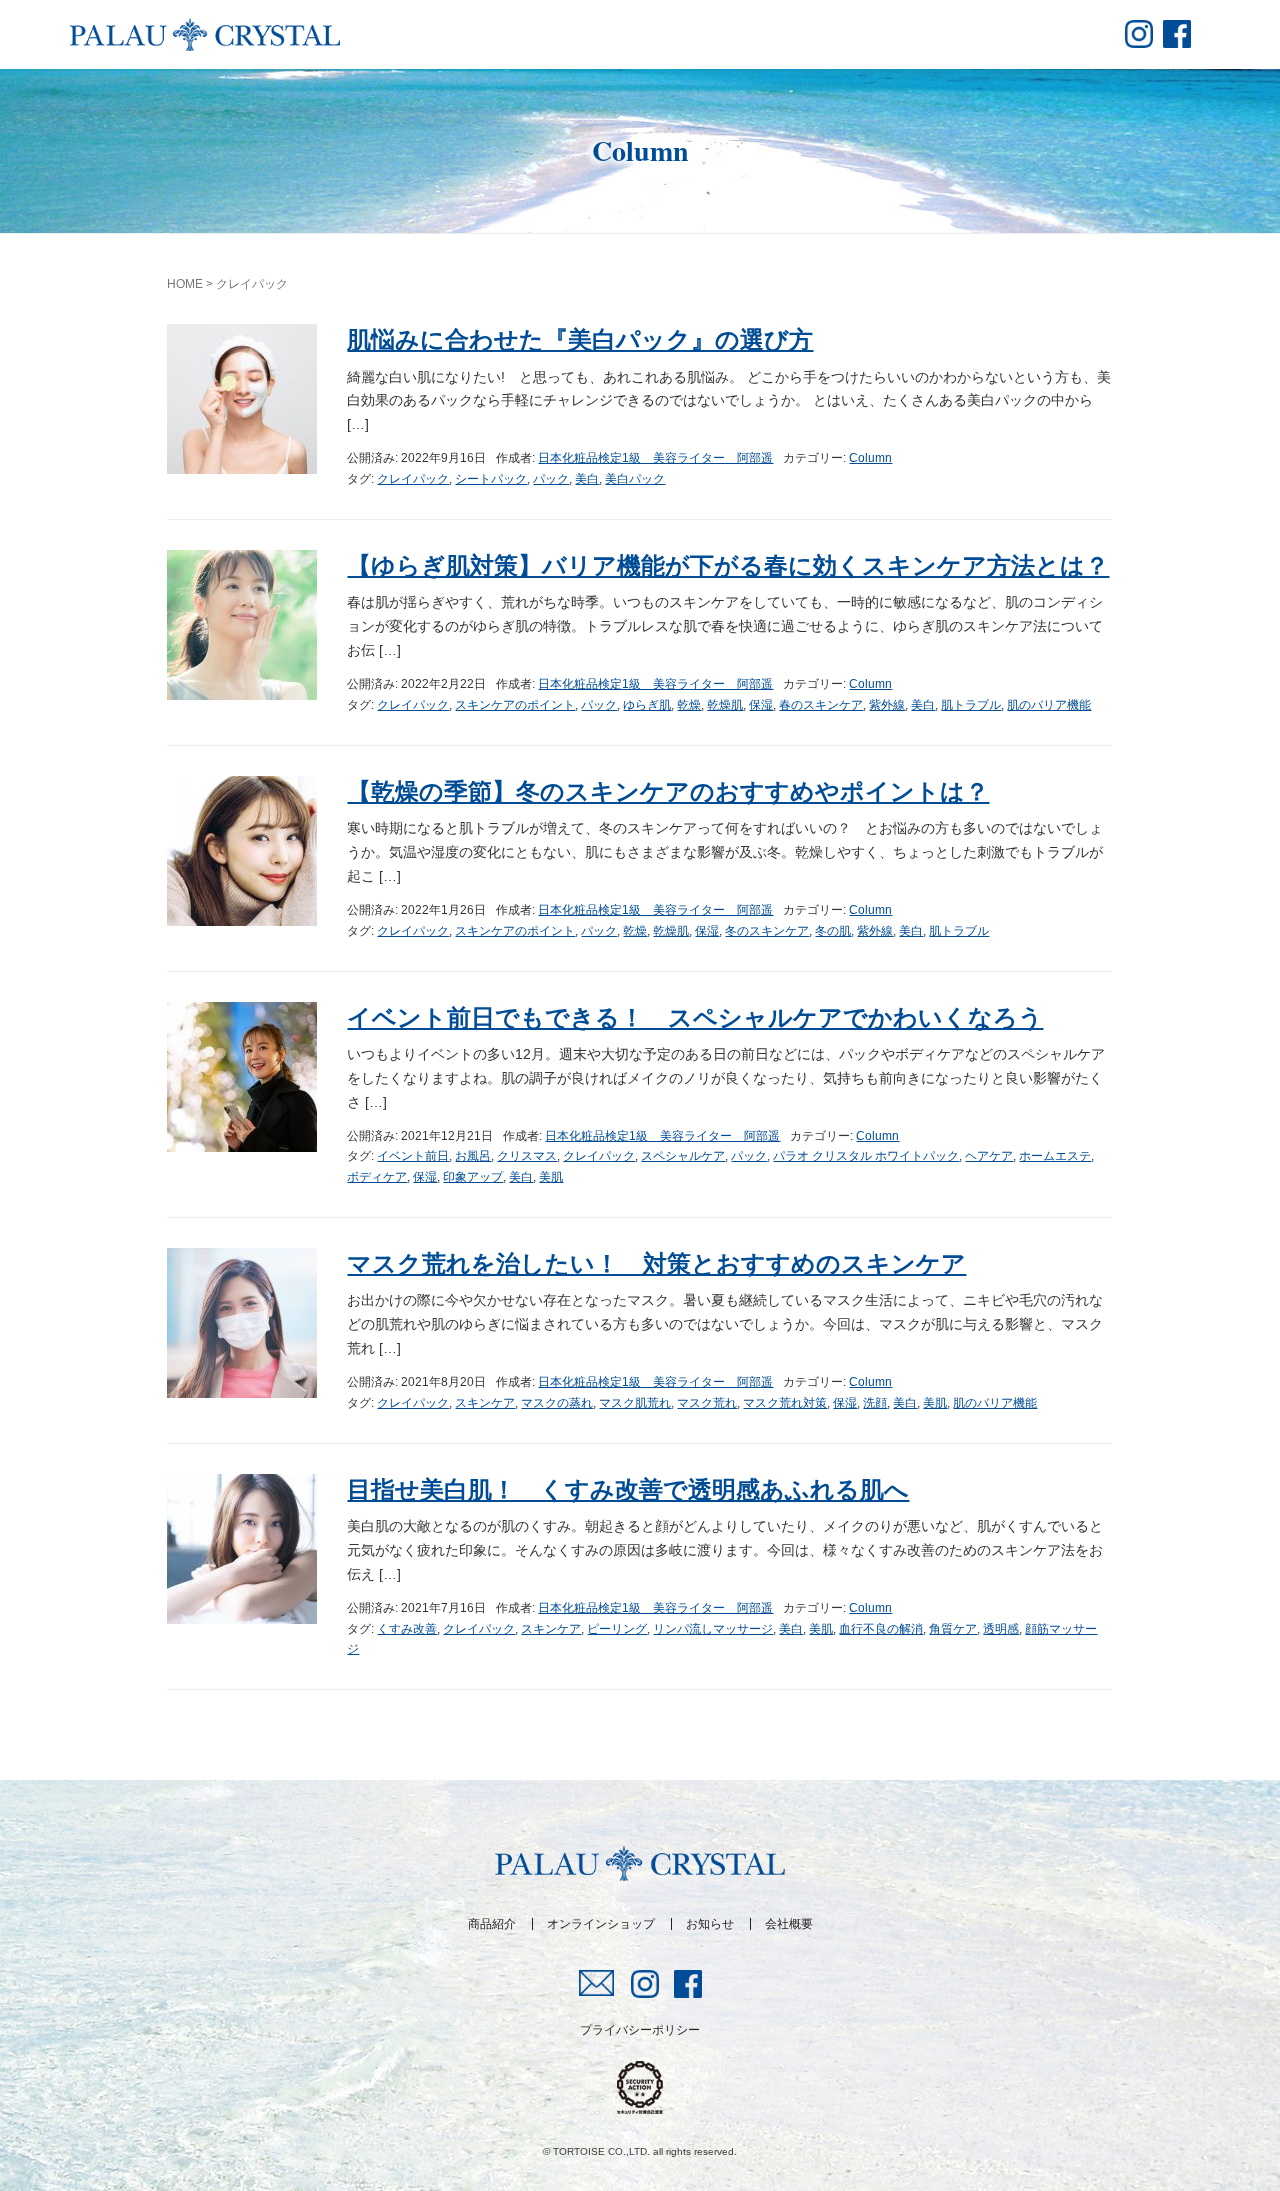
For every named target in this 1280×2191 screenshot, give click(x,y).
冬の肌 (833, 931)
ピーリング (617, 1629)
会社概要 (789, 1924)
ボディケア (377, 1177)
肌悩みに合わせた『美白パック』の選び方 (580, 339)
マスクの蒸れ (557, 1403)
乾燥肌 (725, 705)
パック (551, 479)
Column (870, 458)
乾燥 (689, 705)
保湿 (761, 705)
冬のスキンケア (767, 931)
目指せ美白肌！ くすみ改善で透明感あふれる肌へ (628, 1489)
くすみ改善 (407, 1629)
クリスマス (527, 1156)
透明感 (1001, 1629)
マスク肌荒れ (635, 1403)
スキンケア (485, 1403)
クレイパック (413, 479)
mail (597, 1983)
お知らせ (710, 1924)
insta (1139, 34)
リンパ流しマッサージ (713, 1629)
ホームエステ (1055, 1156)
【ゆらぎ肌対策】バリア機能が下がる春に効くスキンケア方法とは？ (728, 565)
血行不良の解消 (881, 1629)
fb (1177, 34)
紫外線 (887, 705)
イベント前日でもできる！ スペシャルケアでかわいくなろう (695, 1017)
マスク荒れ (707, 1403)
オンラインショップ (601, 1924)
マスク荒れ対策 (785, 1403)
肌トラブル (971, 705)
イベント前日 (413, 1156)
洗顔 (875, 1403)
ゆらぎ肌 (647, 705)
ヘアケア (989, 1156)
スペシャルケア (683, 1156)
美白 (587, 479)
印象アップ (473, 1177)
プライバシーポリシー (640, 2030)
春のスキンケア (821, 705)
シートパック (491, 479)
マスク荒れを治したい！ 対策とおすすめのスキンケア (656, 1263)
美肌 (551, 1177)
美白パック (635, 479)
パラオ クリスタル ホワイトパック (866, 1156)
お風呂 (473, 1156)
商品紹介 (492, 1924)
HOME (185, 284)
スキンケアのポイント (515, 705)
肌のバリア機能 (1049, 705)
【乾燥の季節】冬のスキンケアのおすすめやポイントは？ (668, 791)
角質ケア (953, 1629)
